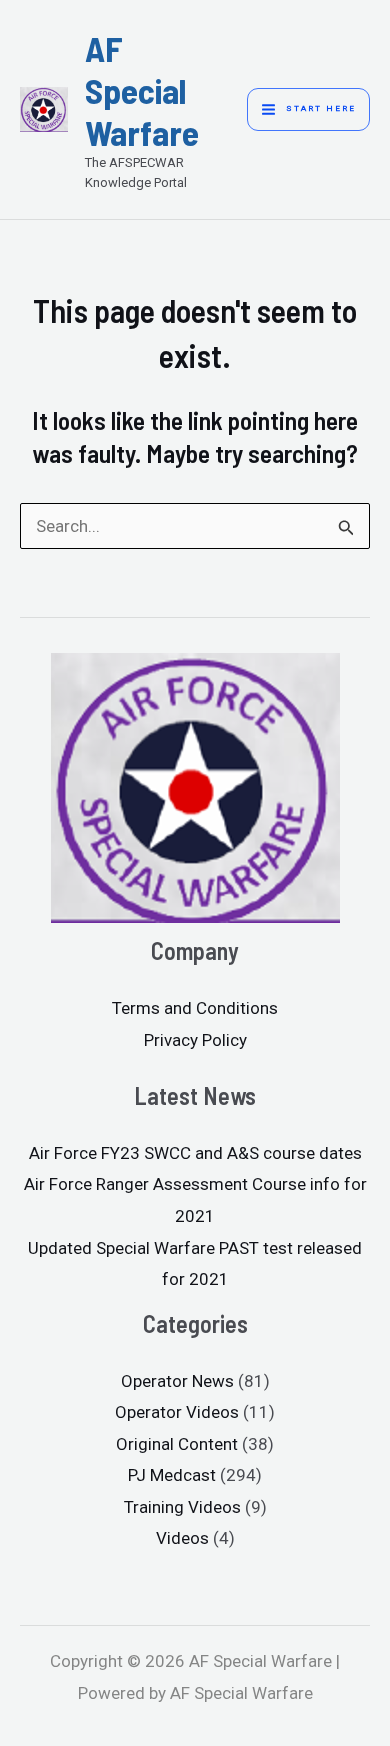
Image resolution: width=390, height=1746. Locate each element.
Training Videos (182, 1507)
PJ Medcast (172, 1475)
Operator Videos (177, 1412)
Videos (182, 1538)
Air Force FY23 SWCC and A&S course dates (195, 1153)
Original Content (177, 1444)
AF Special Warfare (142, 90)
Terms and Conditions (195, 1008)
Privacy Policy (195, 1040)
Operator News (177, 1381)
